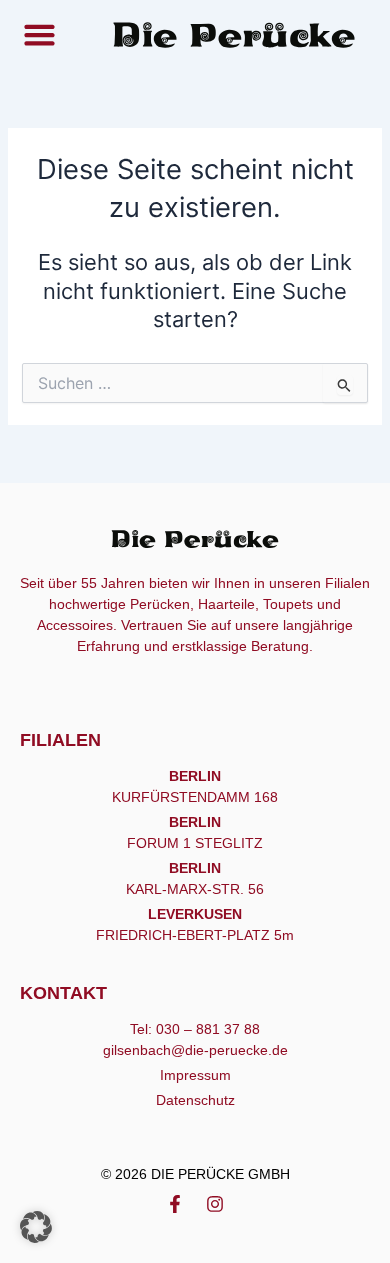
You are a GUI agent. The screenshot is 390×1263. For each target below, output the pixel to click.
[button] (39, 35)
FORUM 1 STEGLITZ (195, 843)
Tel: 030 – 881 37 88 (195, 1029)
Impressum (195, 1075)
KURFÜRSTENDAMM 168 (195, 797)
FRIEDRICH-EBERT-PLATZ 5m (195, 935)
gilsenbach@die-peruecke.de (195, 1050)
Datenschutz (195, 1100)
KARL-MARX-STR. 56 (195, 889)
